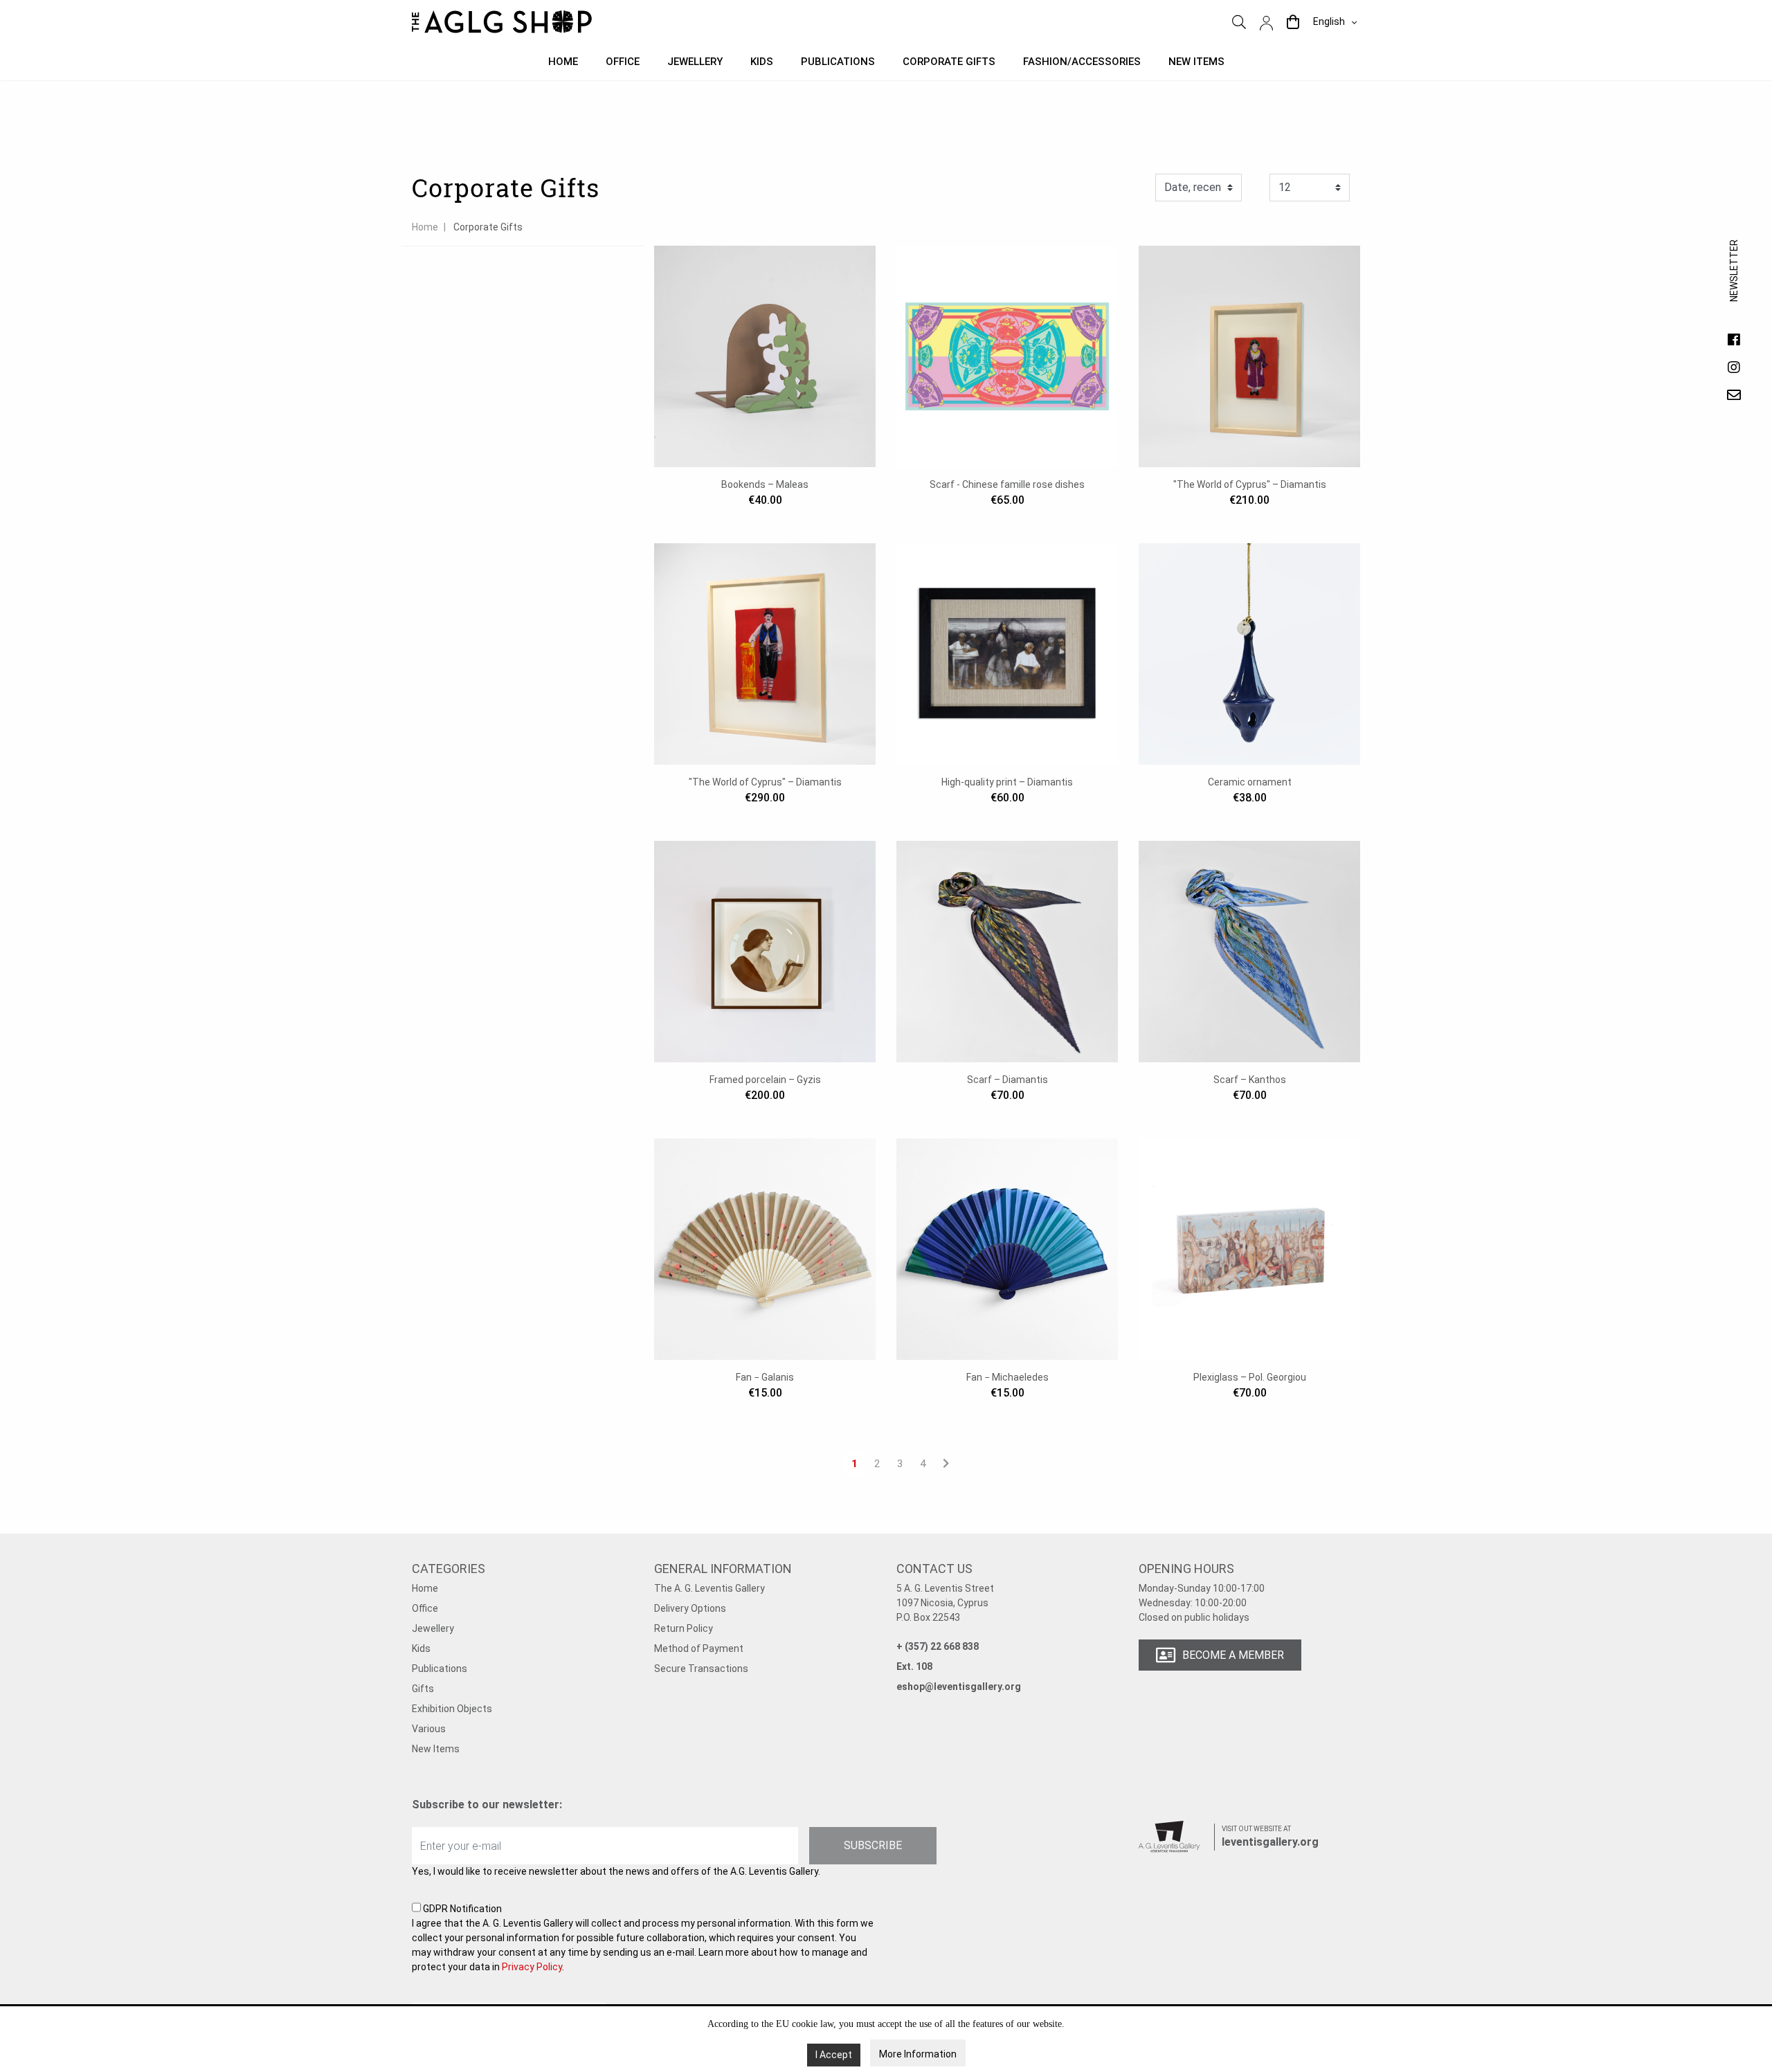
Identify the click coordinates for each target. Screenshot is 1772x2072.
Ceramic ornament (1250, 782)
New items (1196, 62)
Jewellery (695, 62)
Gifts (423, 1689)
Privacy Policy (532, 1967)
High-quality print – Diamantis (1007, 782)
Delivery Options (690, 1608)
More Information (918, 2054)
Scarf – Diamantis (1007, 1080)
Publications (838, 62)
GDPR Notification (643, 1938)
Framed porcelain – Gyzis (765, 1080)
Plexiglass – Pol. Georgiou (1250, 1377)
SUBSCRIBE (873, 1845)
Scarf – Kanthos (1250, 1080)
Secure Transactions (701, 1669)
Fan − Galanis (765, 1377)
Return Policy (684, 1628)
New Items (436, 1749)
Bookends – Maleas (765, 484)
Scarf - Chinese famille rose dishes (1007, 484)
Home (563, 62)
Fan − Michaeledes (1007, 1377)
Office (623, 62)
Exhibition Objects (452, 1709)
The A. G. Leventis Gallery (709, 1588)
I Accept (834, 2055)
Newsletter (1734, 284)
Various (429, 1729)
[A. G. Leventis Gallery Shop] (502, 22)
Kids (762, 62)
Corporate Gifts (949, 62)
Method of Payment (699, 1648)
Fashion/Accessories (1082, 62)
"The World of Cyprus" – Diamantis (1250, 484)
